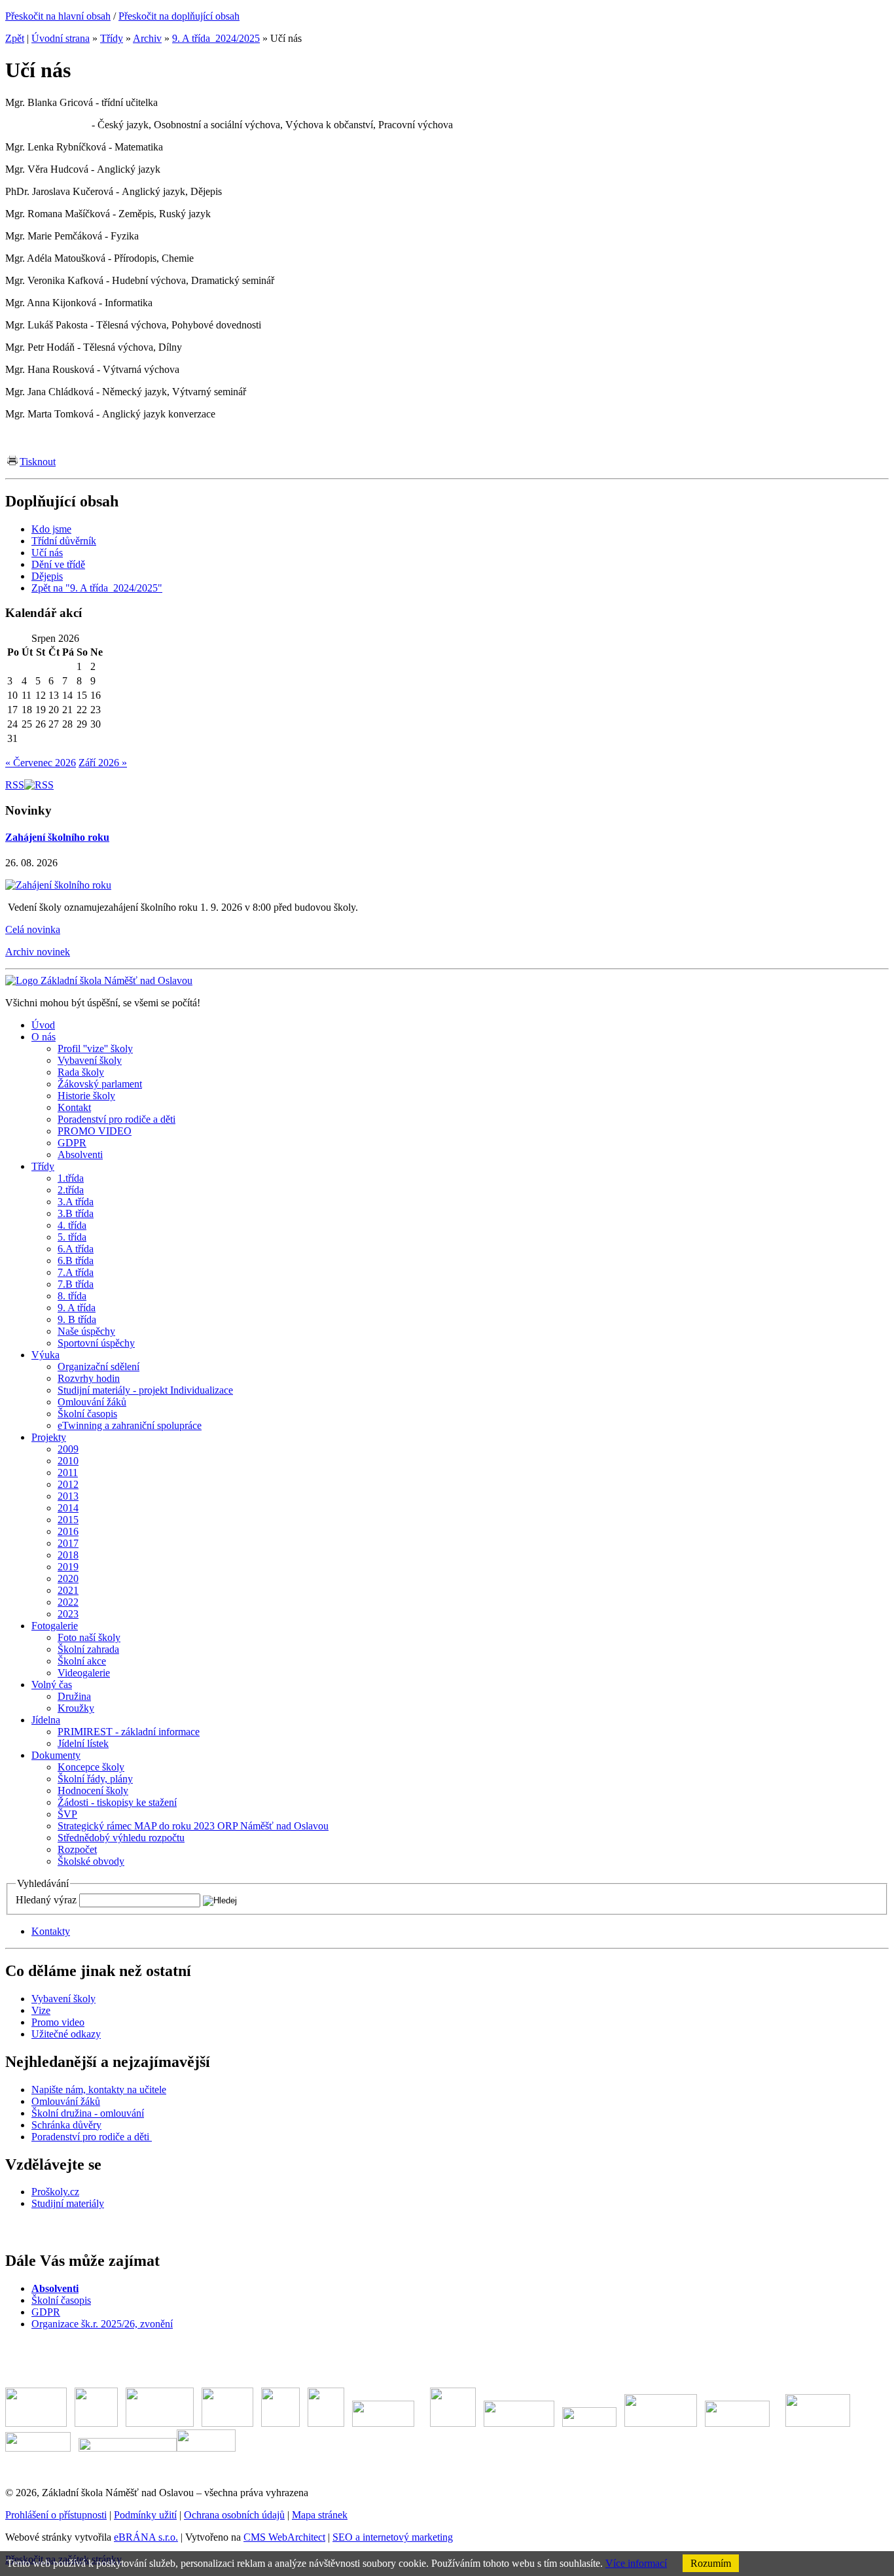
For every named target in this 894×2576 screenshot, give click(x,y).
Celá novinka (33, 929)
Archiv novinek (38, 952)
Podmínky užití (145, 2515)
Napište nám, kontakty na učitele (99, 2090)
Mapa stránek (320, 2515)
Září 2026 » (103, 763)
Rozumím (711, 2563)
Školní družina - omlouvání (88, 2113)
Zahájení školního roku (57, 837)
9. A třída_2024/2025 (216, 38)
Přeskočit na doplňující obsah (179, 16)
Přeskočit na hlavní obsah (58, 16)
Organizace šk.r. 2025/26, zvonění (102, 2324)
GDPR (46, 2312)
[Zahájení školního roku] (58, 885)
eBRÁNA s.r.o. (146, 2537)
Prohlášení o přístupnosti (56, 2515)
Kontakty (51, 1931)
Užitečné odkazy (66, 2034)
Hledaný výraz (46, 1900)
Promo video (58, 2022)
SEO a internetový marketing (393, 2537)
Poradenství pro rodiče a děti (92, 2137)
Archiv (147, 38)
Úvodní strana (61, 38)
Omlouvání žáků (66, 2101)
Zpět (15, 38)
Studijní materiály (68, 2203)
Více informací (636, 2563)
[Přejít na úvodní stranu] (99, 980)
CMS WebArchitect (284, 2537)
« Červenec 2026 (41, 763)
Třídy (112, 38)
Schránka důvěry (66, 2125)
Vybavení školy (63, 1999)
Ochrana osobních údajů (234, 2515)
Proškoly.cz (55, 2192)
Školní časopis (61, 2300)
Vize (41, 2010)
